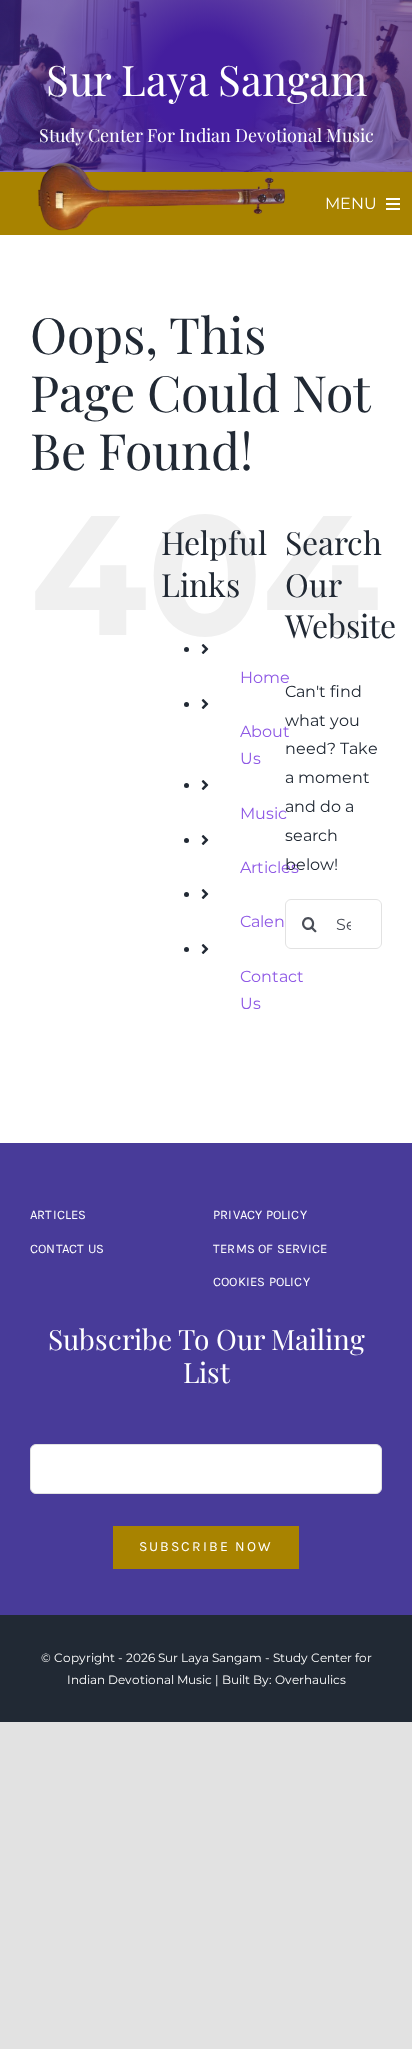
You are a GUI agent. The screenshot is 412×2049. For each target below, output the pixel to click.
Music (263, 813)
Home (265, 677)
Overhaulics (310, 1679)
